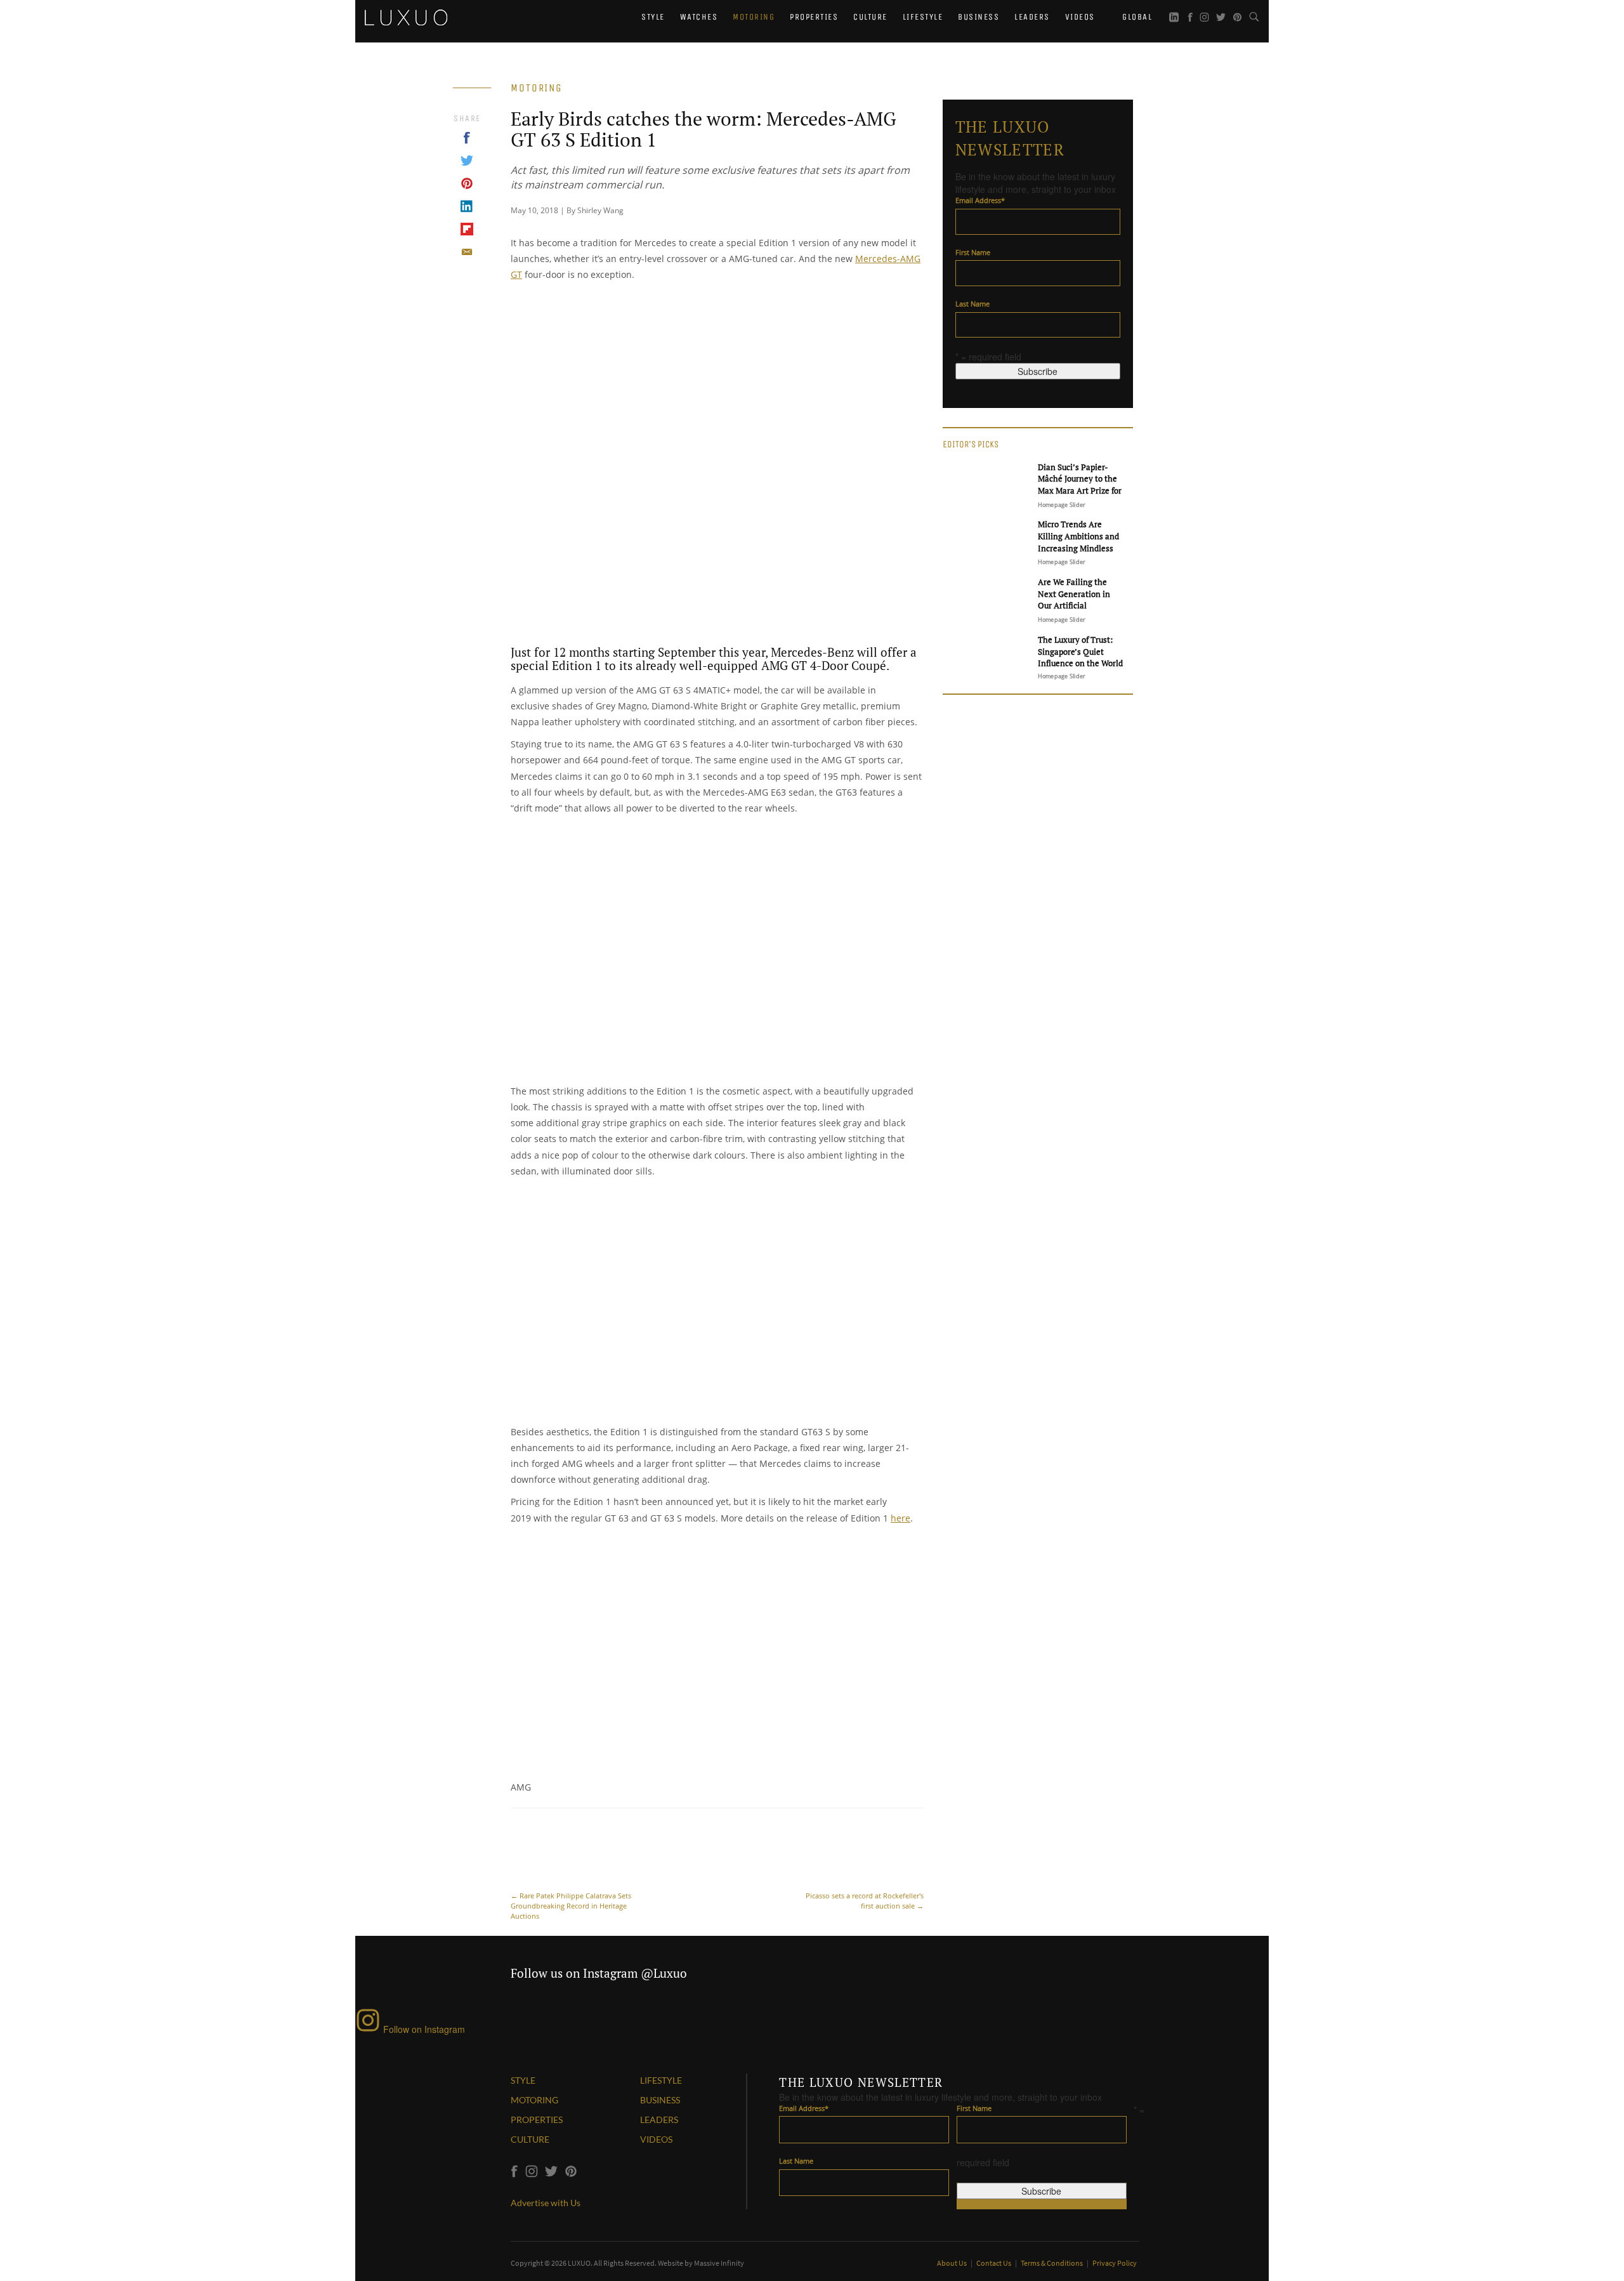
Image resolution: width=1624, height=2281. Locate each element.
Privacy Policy (1115, 2263)
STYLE (523, 2080)
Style (653, 17)
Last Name (972, 304)
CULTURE (530, 2139)
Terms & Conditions (1052, 2263)
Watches (699, 17)
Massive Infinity (719, 2263)
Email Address (980, 200)
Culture (870, 17)
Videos (1080, 17)
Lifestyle (923, 17)
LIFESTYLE (661, 2080)
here (900, 1518)
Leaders (1032, 17)
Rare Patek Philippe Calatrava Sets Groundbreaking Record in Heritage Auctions (571, 1906)
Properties (814, 17)
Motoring (754, 17)
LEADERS (659, 2120)
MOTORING (534, 2100)
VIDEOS (656, 2139)
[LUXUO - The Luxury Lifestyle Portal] (406, 16)
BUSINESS (660, 2100)
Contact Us (994, 2263)
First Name (973, 252)
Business (979, 17)
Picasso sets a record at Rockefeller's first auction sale (865, 1901)
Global (1136, 17)
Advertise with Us (546, 2203)
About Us (953, 2263)
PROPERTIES (537, 2120)
